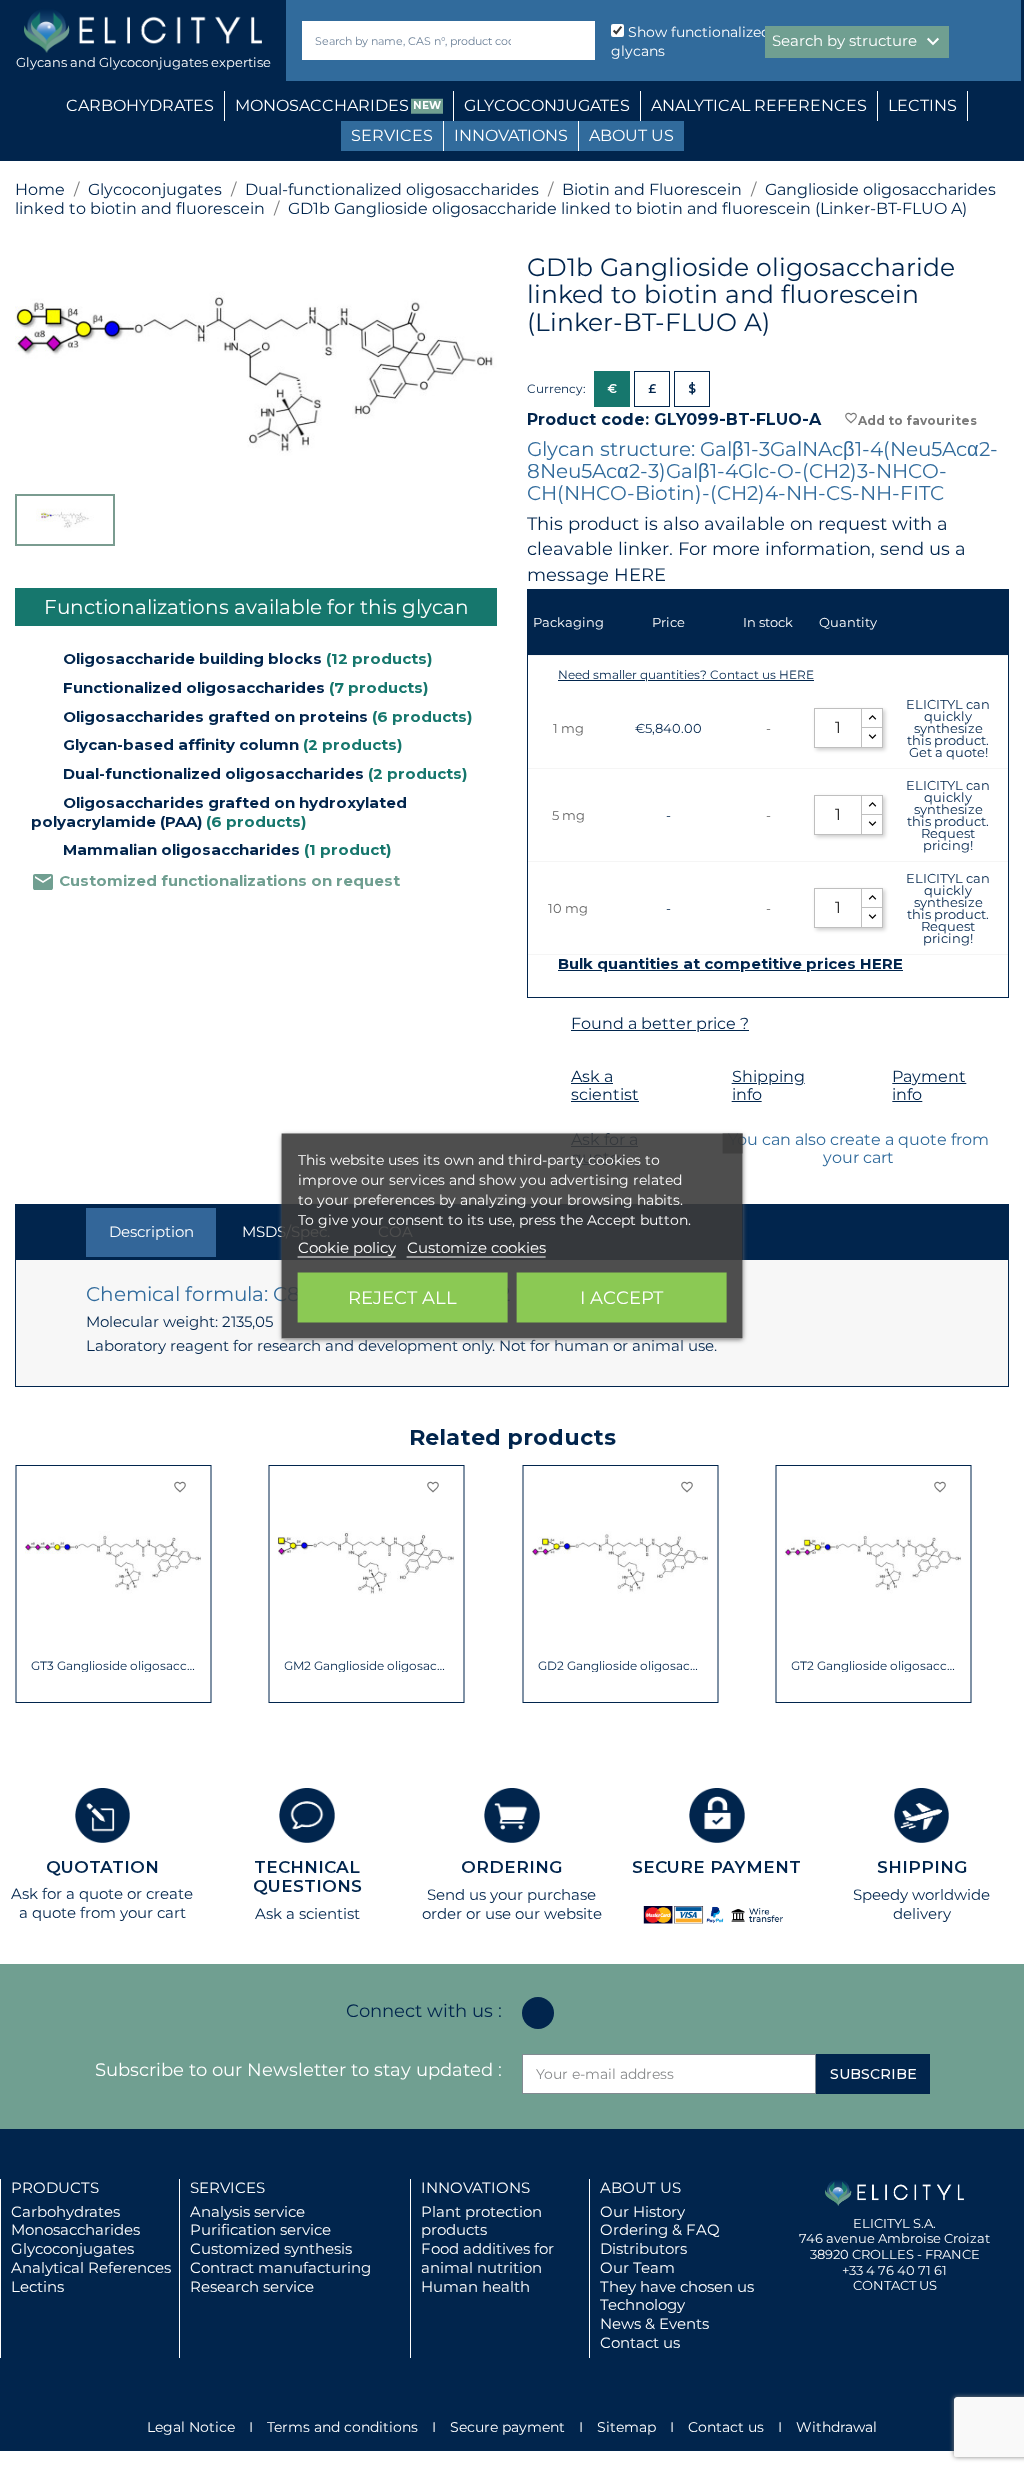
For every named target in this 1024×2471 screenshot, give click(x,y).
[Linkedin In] (538, 2013)
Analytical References (91, 2267)
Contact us (640, 2342)
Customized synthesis (271, 2248)
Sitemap (626, 2427)
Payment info (929, 1085)
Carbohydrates (65, 2211)
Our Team (637, 2267)
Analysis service (247, 2211)
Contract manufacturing (280, 2267)
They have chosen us (677, 2286)
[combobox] (414, 40)
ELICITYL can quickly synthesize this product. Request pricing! (948, 815)
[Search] (575, 40)
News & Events (654, 2323)
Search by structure (858, 42)
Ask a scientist (605, 1085)
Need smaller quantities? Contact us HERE (686, 674)
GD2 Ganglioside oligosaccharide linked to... (366, 1666)
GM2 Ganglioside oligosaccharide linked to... (113, 1666)
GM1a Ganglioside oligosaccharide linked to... (873, 1666)
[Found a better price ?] (546, 1024)
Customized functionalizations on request (215, 880)
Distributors (643, 2248)
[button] (30, 1584)
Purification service (260, 2229)
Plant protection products (481, 2221)
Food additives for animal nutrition (487, 2258)
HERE (640, 575)
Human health (475, 2286)
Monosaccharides (75, 2229)
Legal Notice (191, 2427)
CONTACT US (895, 2285)
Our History (642, 2211)
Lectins (37, 2286)
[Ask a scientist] (546, 1077)
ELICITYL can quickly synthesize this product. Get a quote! (948, 728)
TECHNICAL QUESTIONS (307, 1876)
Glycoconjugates (72, 2248)
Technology (642, 2304)
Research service (252, 2286)
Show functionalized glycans (690, 41)
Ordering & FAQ (660, 2229)
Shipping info (768, 1085)
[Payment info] (867, 1077)
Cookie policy (347, 1246)
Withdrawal (836, 2427)
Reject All (402, 1297)
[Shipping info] (707, 1077)
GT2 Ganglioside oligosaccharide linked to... (620, 1666)
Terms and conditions (342, 2427)
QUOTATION (102, 1867)
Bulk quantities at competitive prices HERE (730, 964)
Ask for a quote (67, 1893)
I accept (621, 1297)
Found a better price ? (660, 1023)
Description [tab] (151, 1231)
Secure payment (507, 2427)
